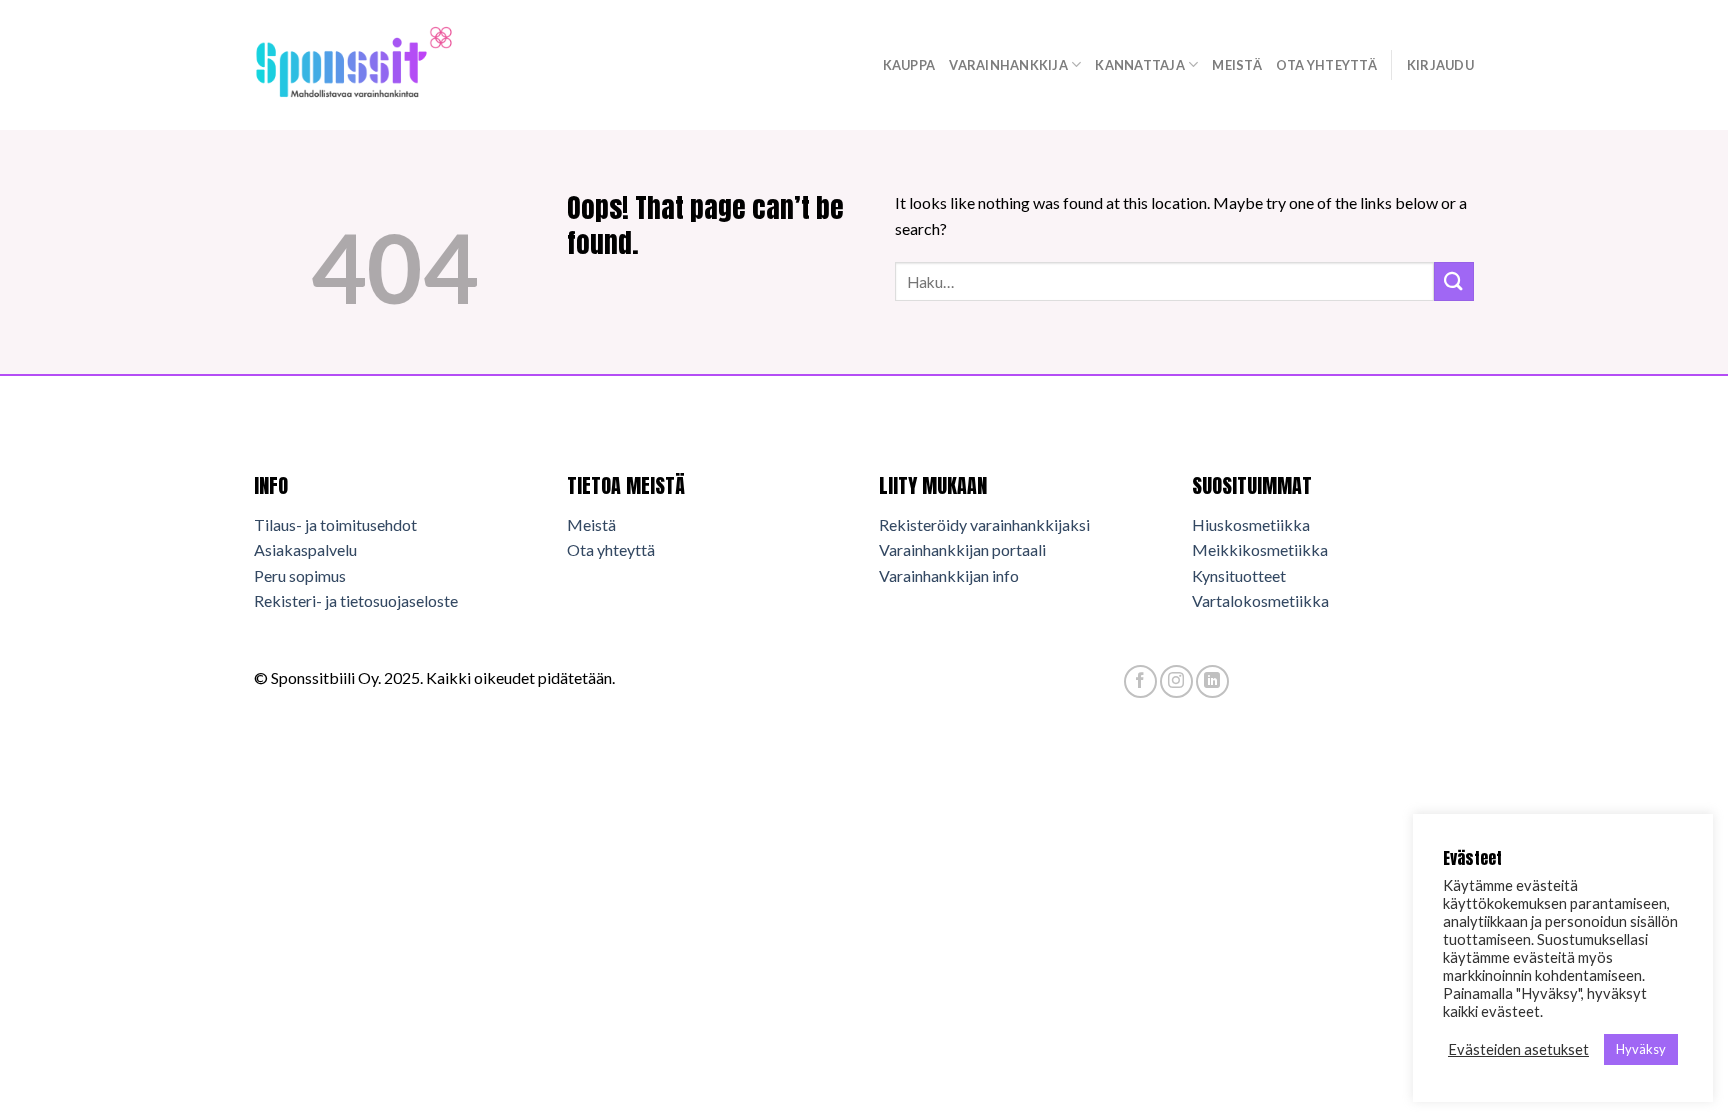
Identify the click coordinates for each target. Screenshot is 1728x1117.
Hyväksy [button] (1641, 1049)
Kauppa (909, 65)
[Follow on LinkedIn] (1212, 681)
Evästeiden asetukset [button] (1518, 1049)
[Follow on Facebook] (1140, 681)
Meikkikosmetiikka (1260, 549)
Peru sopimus (300, 575)
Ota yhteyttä (1326, 65)
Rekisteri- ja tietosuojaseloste (356, 600)
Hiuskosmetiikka (1251, 524)
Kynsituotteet (1239, 575)
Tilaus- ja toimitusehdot (335, 524)
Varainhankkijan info (949, 575)
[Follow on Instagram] (1176, 681)
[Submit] (1454, 281)
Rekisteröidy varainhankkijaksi (984, 524)
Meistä (1237, 65)
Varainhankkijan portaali (962, 549)
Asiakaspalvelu (305, 549)
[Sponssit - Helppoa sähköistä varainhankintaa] (354, 64)
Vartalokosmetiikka (1260, 600)
